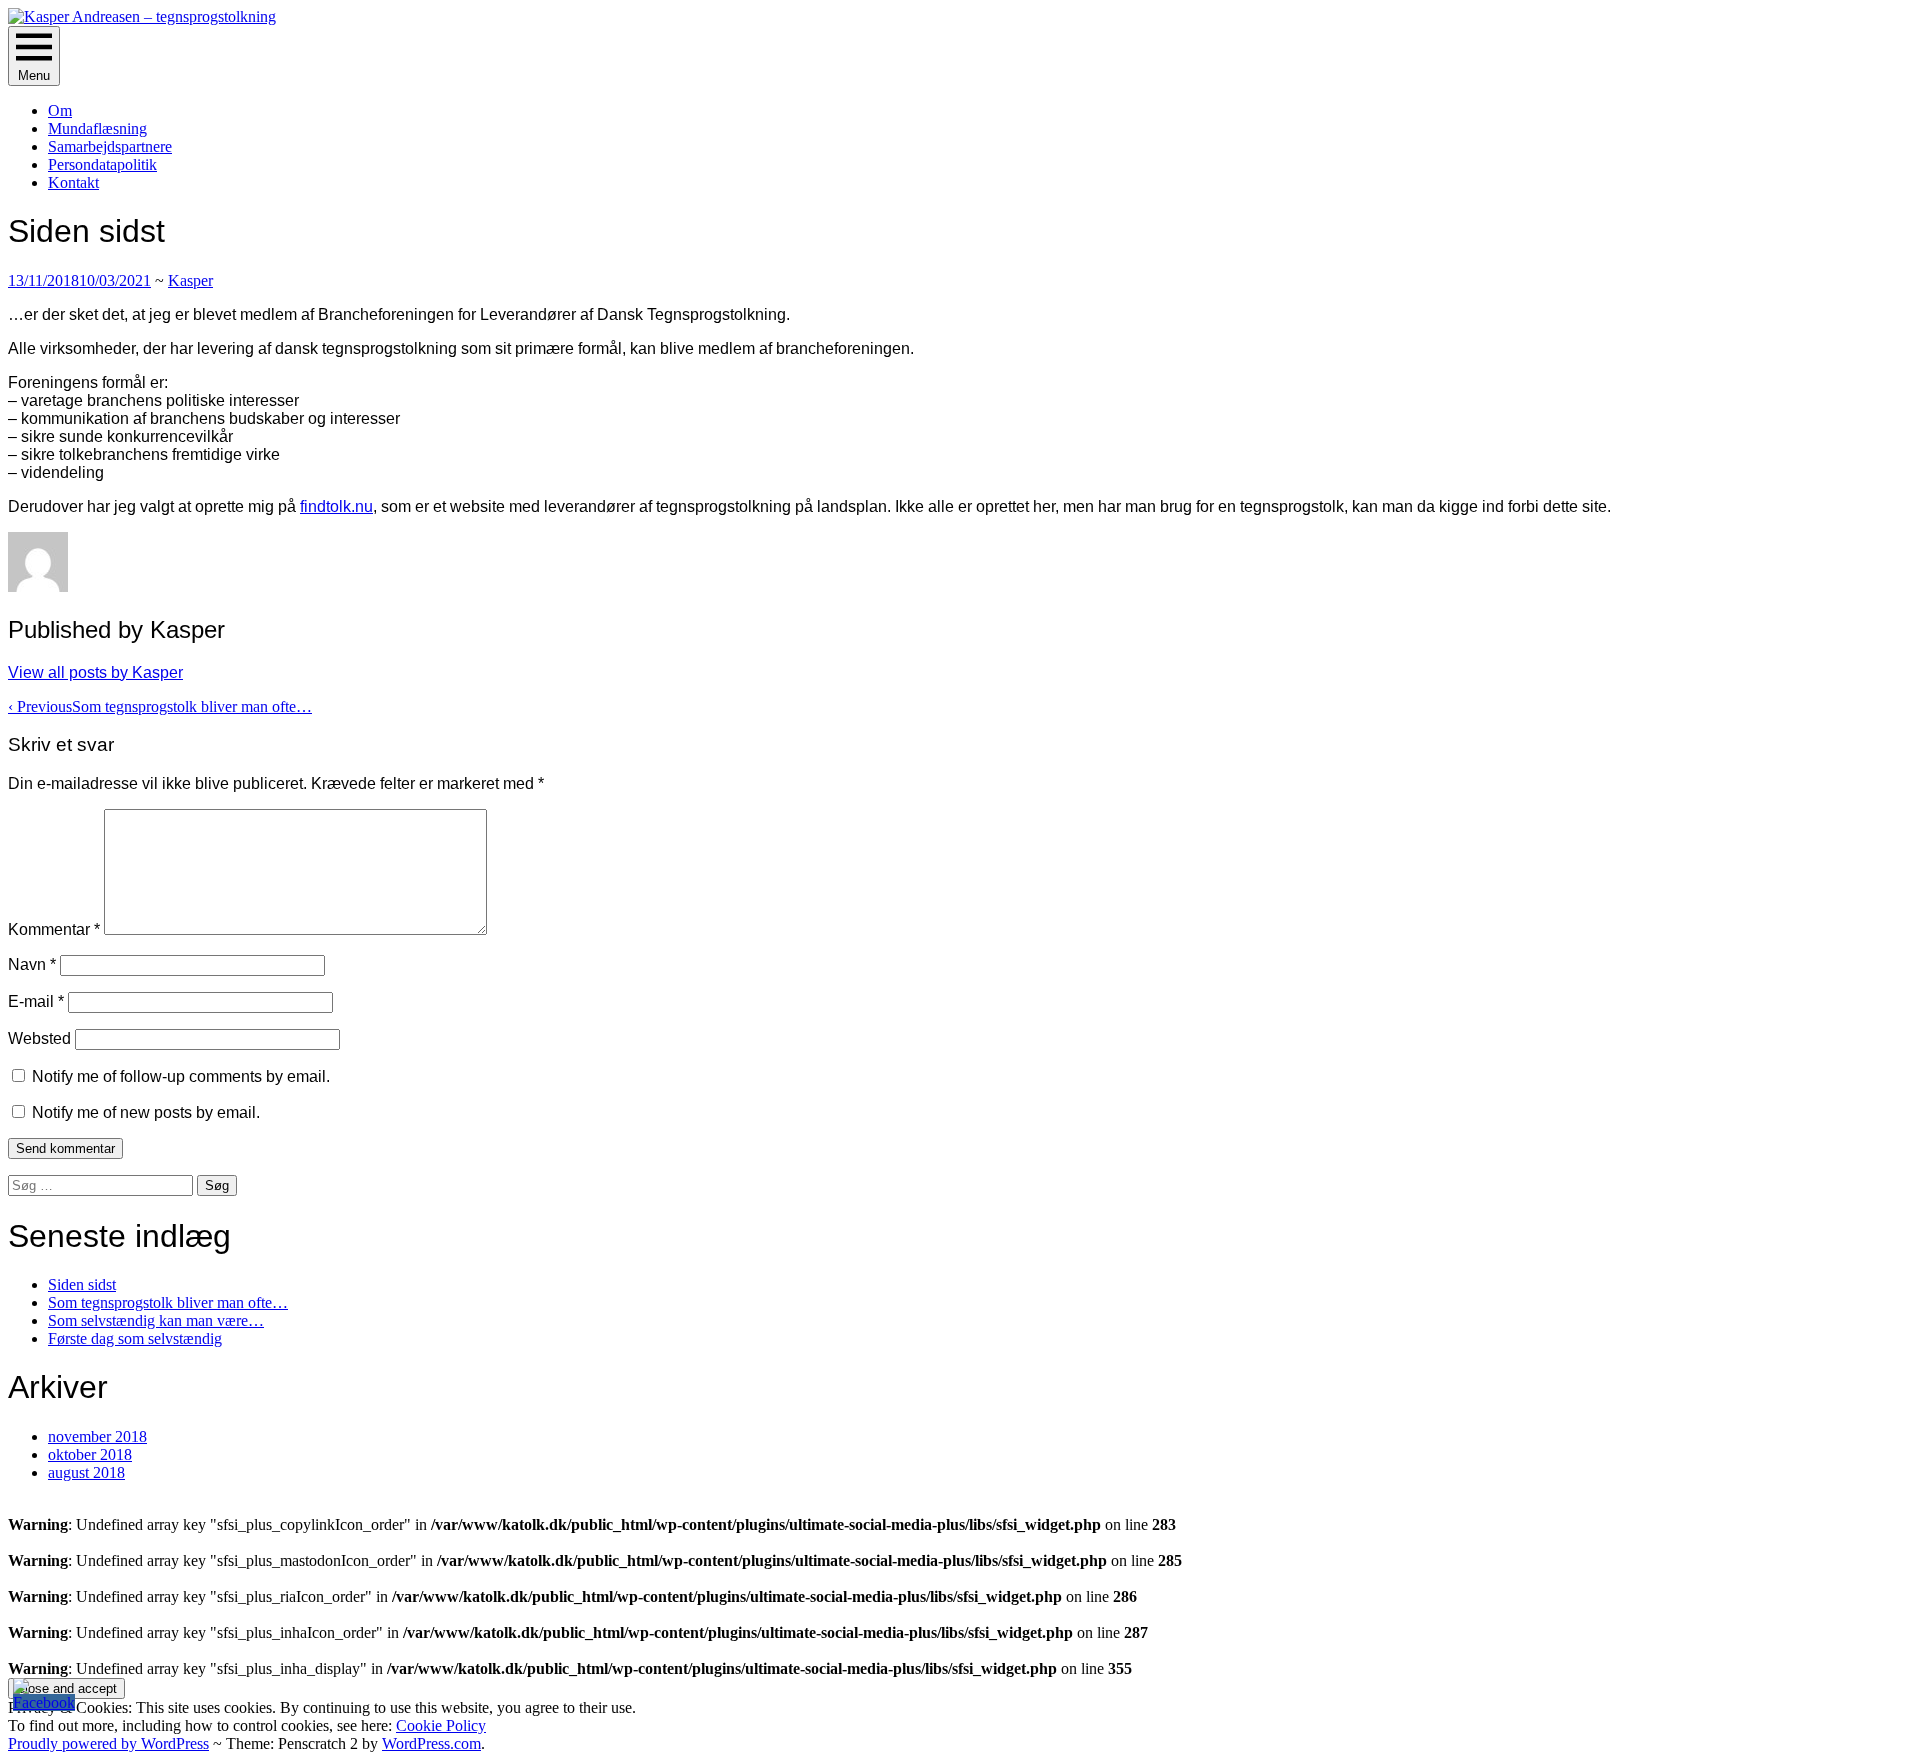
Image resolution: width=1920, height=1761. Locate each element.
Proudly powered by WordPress (108, 1743)
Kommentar (54, 929)
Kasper (190, 280)
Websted (39, 1038)
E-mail (36, 1001)
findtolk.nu (336, 506)
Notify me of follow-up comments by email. (181, 1076)
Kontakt (73, 182)
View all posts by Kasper (95, 672)
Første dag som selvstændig (135, 1338)
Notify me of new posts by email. (146, 1112)
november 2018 (97, 1436)
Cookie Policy (441, 1725)
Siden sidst (82, 1284)
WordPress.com (431, 1743)
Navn (32, 964)
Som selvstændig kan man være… (156, 1320)
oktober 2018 (90, 1454)
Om (60, 110)
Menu (34, 75)
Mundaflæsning (97, 128)
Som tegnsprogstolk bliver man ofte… (160, 706)
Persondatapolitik (102, 164)
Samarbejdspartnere (110, 146)
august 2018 (86, 1472)
